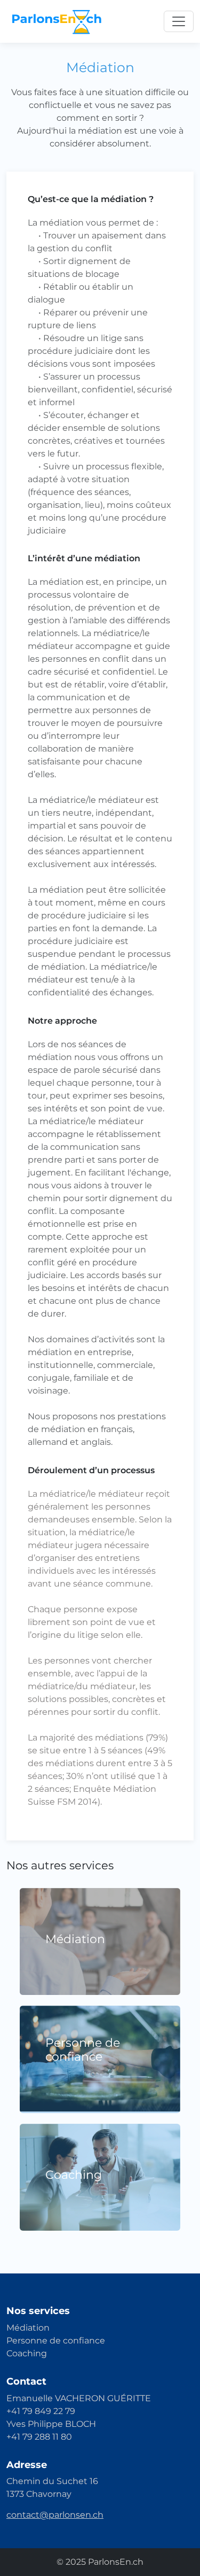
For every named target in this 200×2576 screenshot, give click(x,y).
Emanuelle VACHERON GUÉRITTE (79, 2398)
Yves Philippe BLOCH (51, 2424)
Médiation (28, 2328)
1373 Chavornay (39, 2494)
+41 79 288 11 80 (39, 2437)
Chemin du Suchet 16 (52, 2481)
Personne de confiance (56, 2341)
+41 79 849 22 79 (41, 2411)
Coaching (27, 2353)
